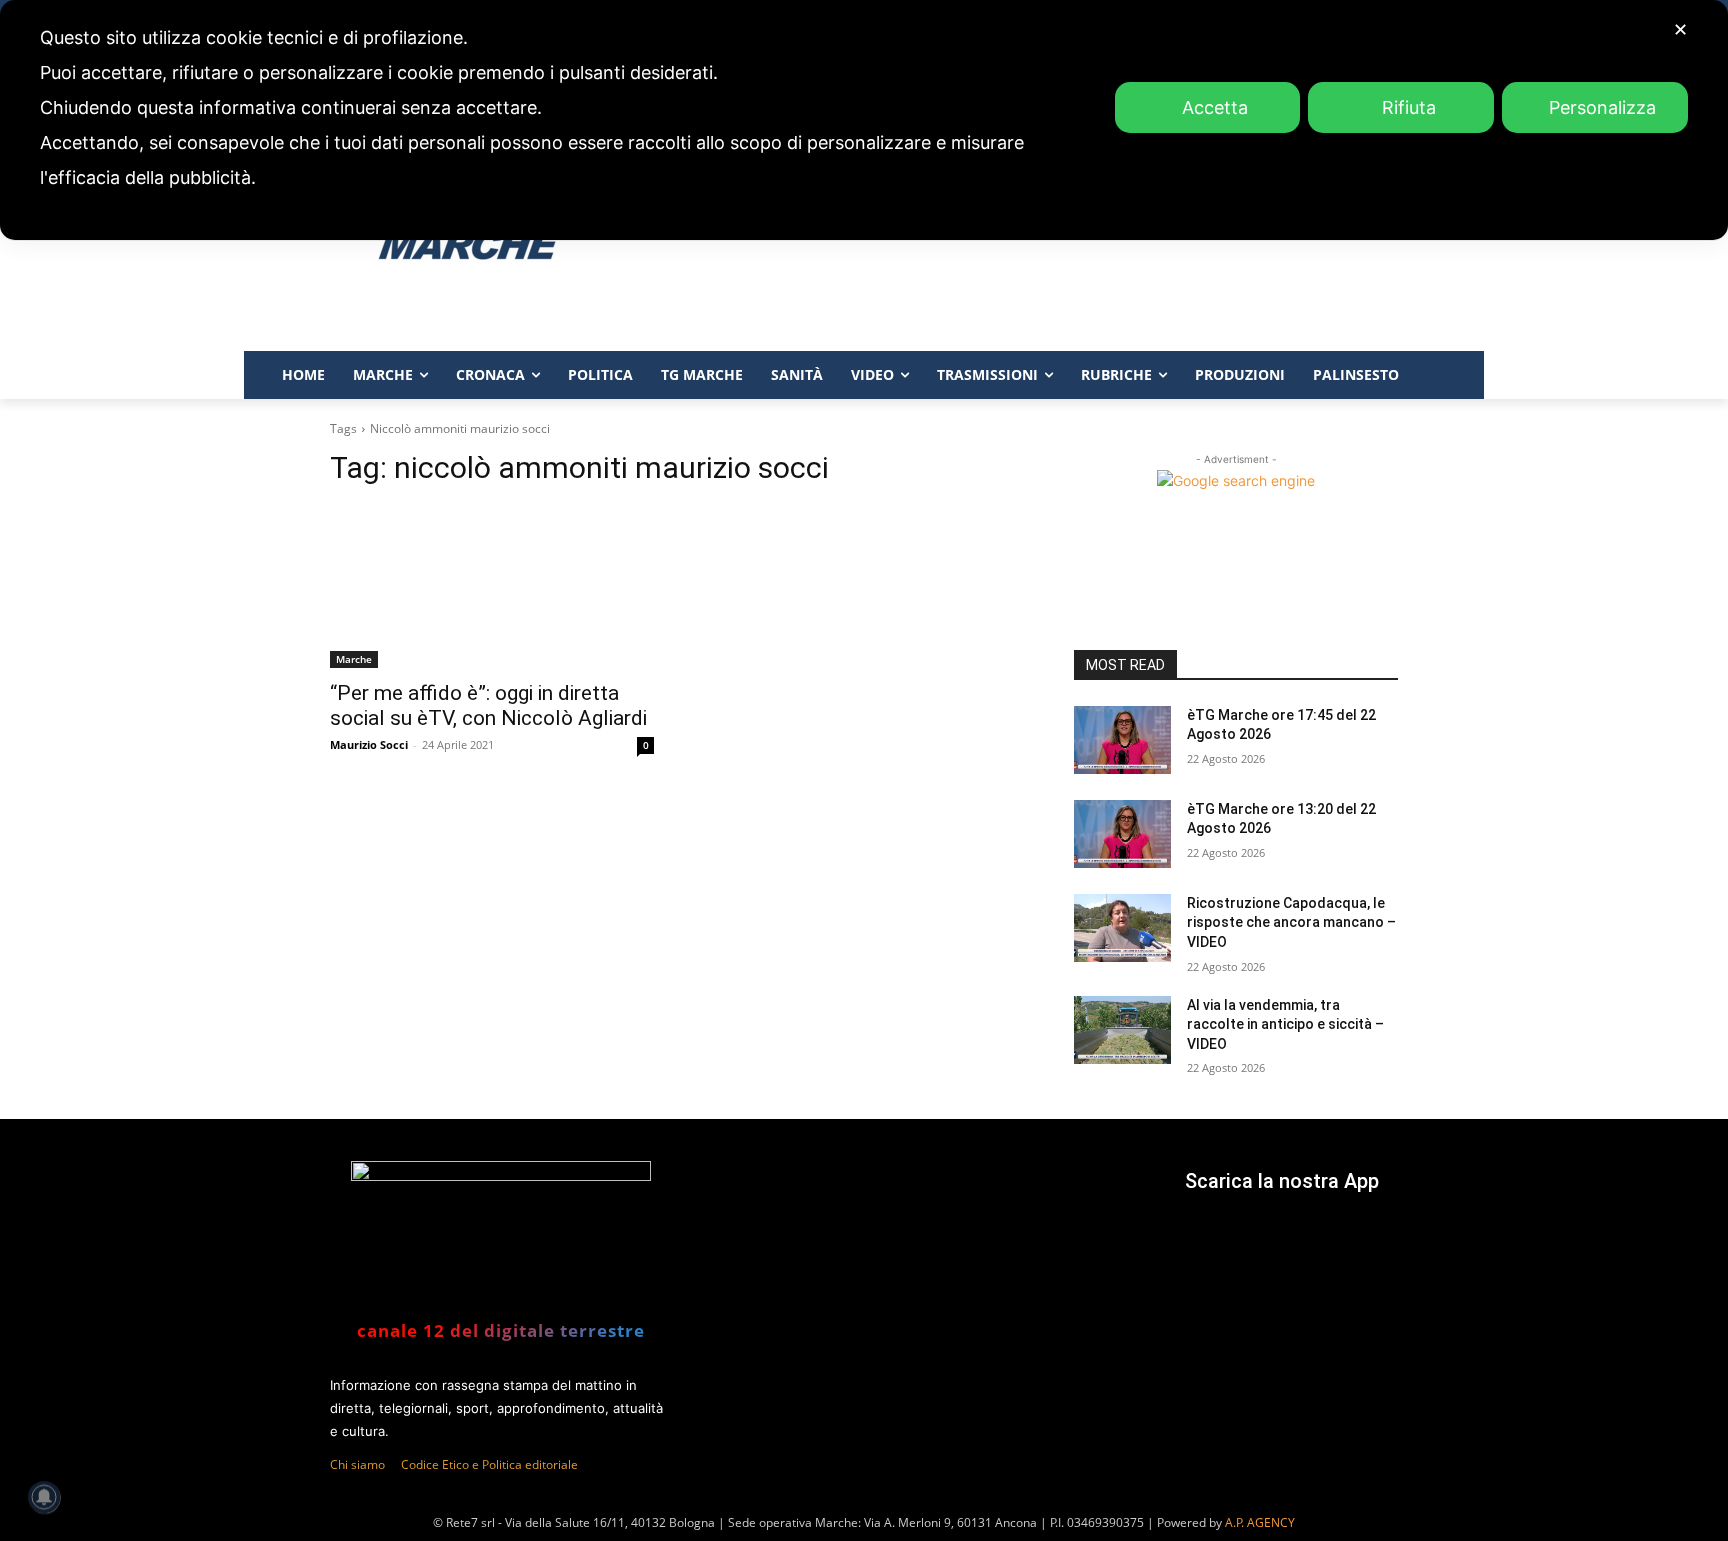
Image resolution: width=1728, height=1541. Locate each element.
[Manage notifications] (44, 1497)
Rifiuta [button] (1409, 107)
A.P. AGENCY (1260, 1522)
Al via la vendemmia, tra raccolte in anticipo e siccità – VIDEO (1285, 1024)
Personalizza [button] (1602, 107)
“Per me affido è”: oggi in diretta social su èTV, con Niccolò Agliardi (488, 705)
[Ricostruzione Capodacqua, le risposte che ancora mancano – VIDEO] (1122, 928)
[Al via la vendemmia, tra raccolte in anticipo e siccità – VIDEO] (1122, 1030)
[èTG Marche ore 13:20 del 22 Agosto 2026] (1122, 834)
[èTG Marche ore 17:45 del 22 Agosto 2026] (1122, 740)
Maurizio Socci (369, 744)
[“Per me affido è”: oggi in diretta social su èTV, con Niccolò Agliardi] (492, 587)
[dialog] (864, 120)
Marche (354, 659)
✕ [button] (1680, 29)
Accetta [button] (1215, 107)
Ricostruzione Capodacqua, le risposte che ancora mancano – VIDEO (1291, 922)
